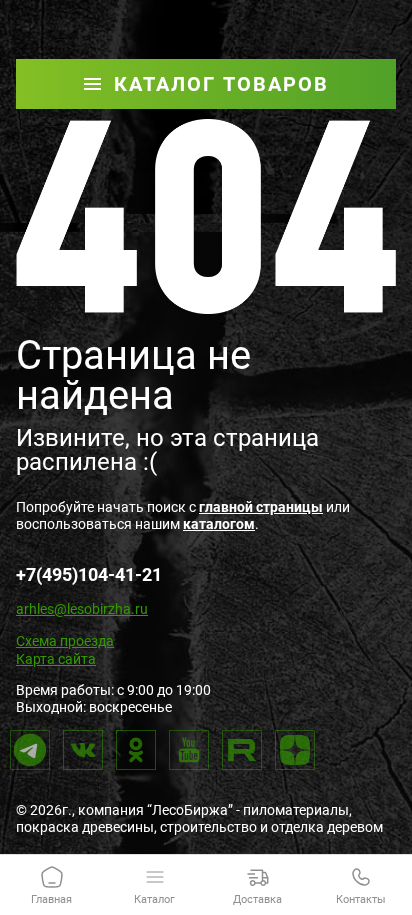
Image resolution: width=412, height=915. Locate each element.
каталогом (219, 524)
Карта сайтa (56, 659)
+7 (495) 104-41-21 (285, 14)
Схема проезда (65, 641)
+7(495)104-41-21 (89, 574)
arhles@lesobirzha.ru (82, 609)
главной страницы (261, 507)
